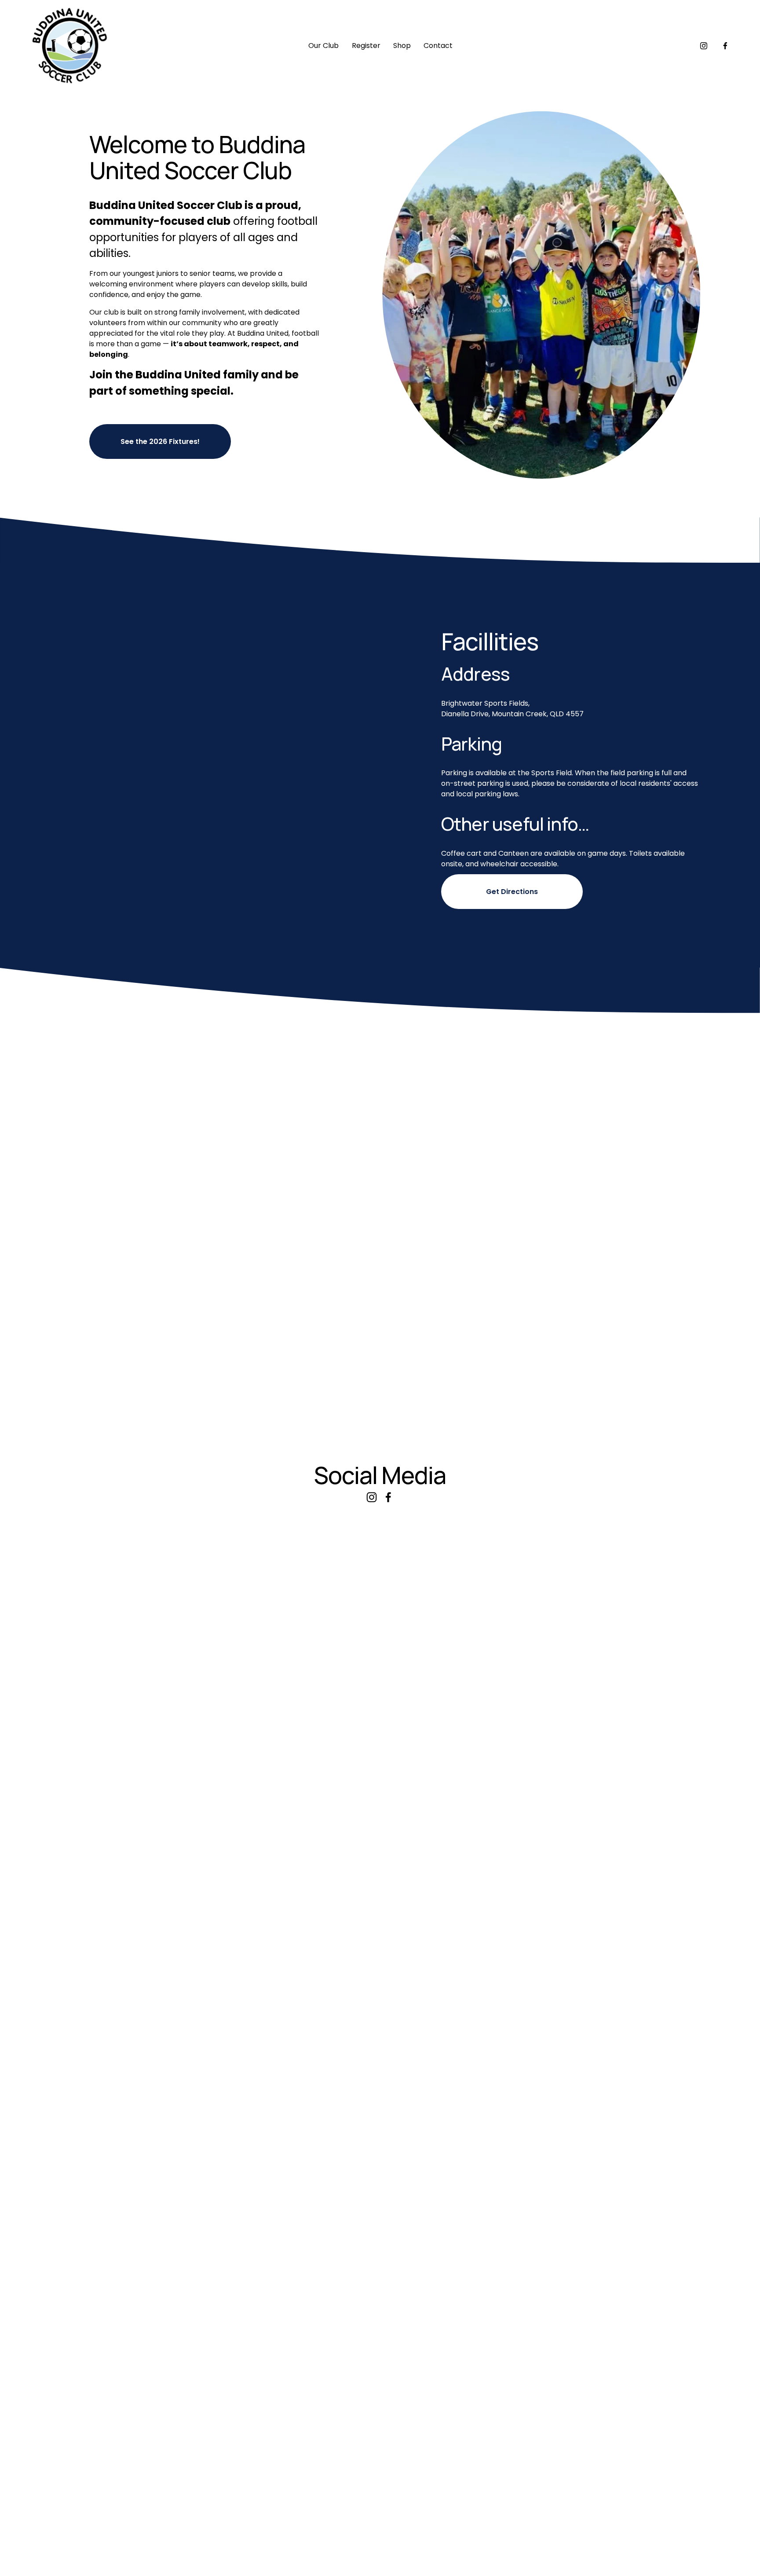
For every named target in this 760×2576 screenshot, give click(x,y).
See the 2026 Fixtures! (160, 442)
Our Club (323, 46)
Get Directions (512, 892)
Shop (402, 46)
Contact (438, 46)
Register (366, 46)
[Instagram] (704, 46)
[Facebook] (725, 46)
